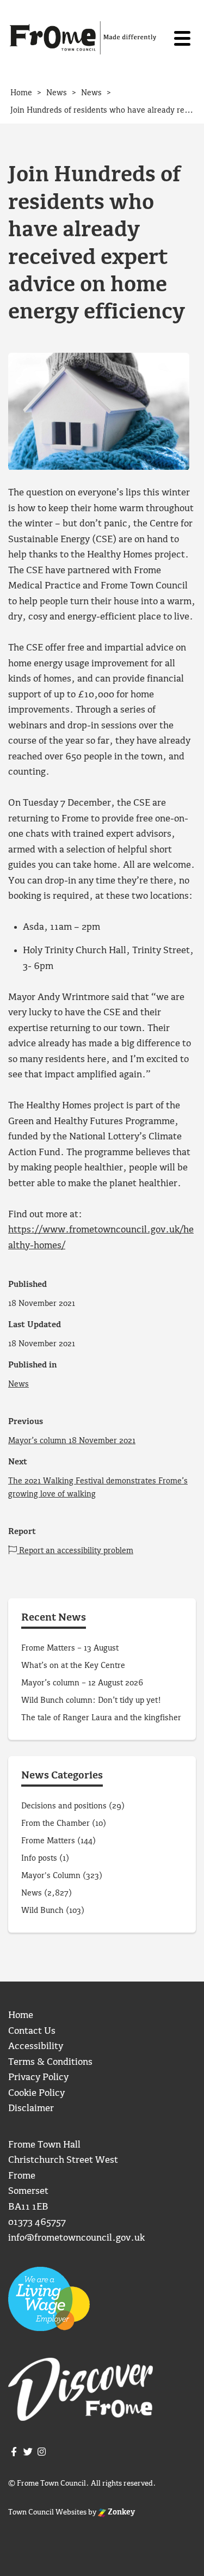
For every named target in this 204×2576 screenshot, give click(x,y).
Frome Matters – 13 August (70, 1648)
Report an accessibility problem (75, 1551)
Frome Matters (48, 1841)
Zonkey (120, 2512)
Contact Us (32, 2031)
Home (21, 2016)
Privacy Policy (38, 2078)
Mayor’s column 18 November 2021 (72, 1441)
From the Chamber (55, 1824)
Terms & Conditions (50, 2062)
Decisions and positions (64, 1806)
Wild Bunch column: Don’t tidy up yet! (91, 1701)
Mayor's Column (51, 1876)
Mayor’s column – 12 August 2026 (82, 1683)
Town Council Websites (47, 2512)
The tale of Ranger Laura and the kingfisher (101, 1718)
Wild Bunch (42, 1911)
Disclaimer (31, 2109)
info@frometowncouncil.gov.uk (76, 2238)
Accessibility (36, 2047)
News (18, 1384)
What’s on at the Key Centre (73, 1666)
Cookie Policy (36, 2093)
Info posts (39, 1859)
